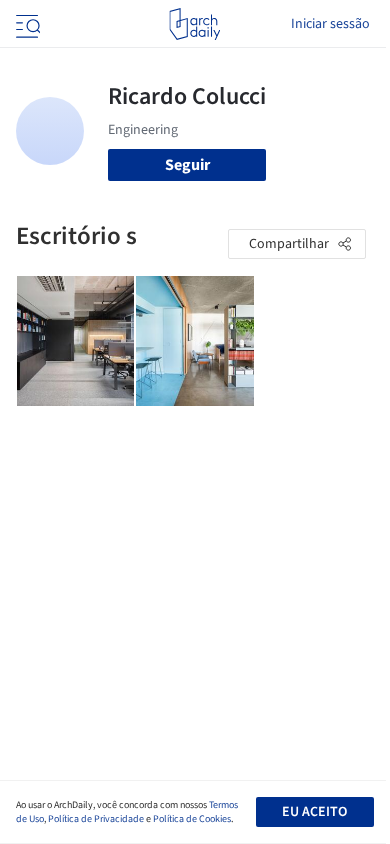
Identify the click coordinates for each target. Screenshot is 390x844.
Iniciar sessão (330, 24)
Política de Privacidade (96, 819)
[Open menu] (26, 24)
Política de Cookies (192, 819)
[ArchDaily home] (194, 24)
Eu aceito (314, 812)
